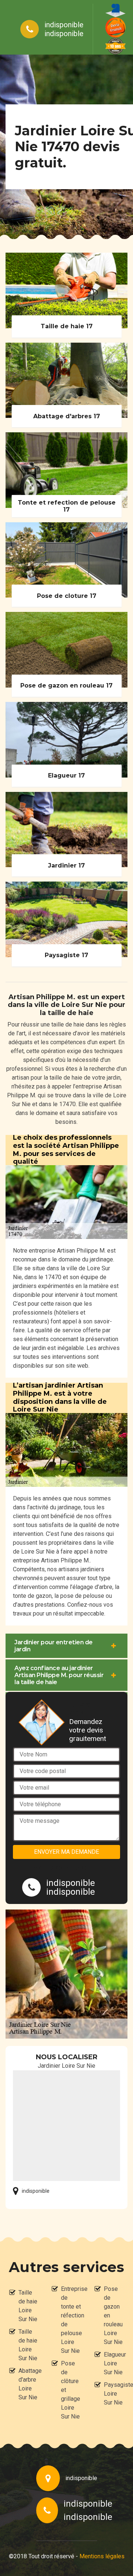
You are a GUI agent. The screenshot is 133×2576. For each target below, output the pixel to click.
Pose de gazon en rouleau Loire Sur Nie (113, 2315)
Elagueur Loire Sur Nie (114, 2363)
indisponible (64, 25)
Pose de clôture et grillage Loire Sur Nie (71, 2390)
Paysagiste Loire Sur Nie (114, 2394)
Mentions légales (102, 2556)
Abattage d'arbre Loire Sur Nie (28, 2384)
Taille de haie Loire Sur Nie (28, 2306)
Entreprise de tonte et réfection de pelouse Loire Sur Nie (71, 2320)
